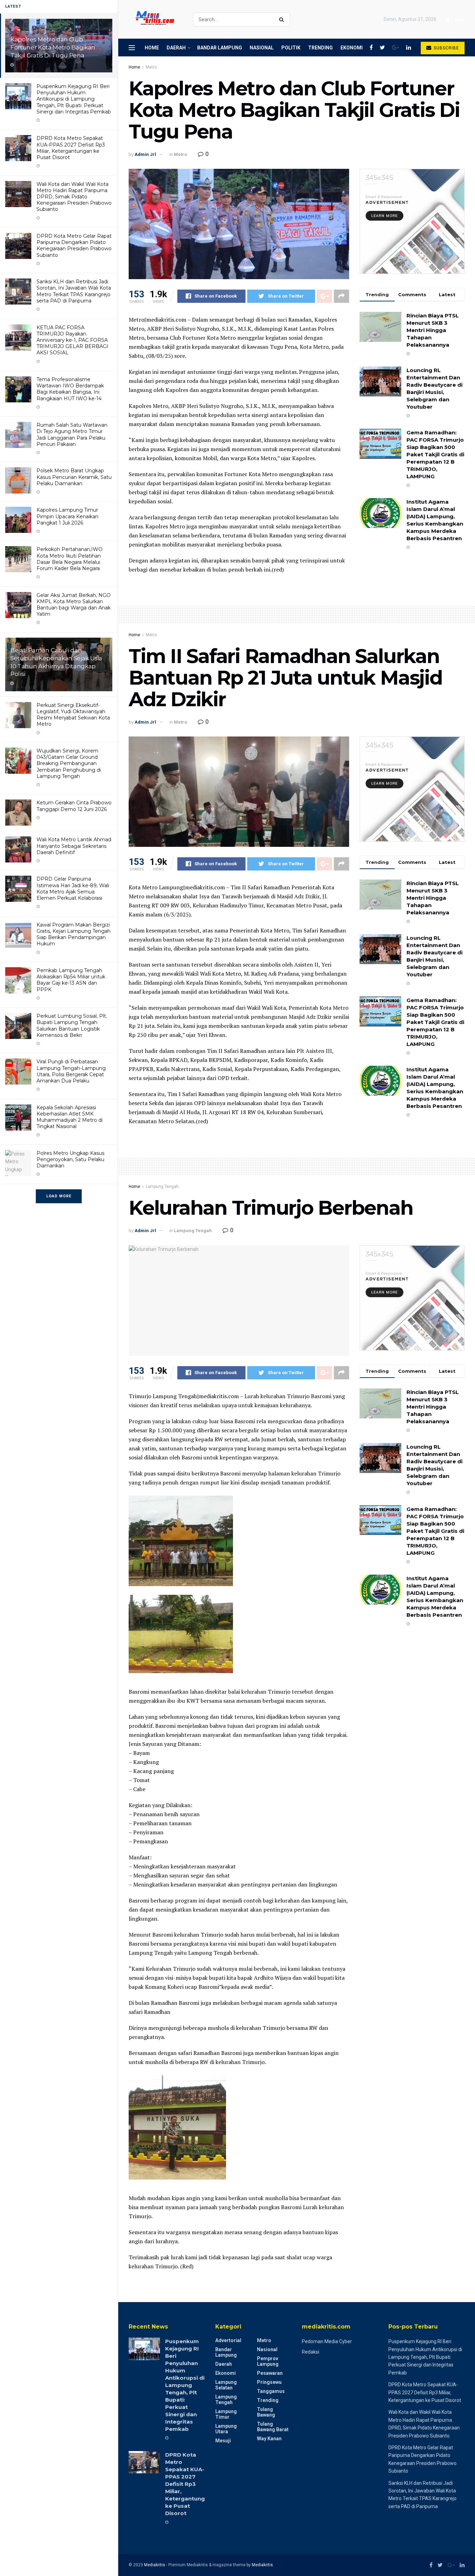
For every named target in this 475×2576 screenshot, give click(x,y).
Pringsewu (269, 2382)
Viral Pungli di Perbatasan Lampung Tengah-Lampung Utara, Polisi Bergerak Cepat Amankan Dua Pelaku (71, 1071)
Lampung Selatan (226, 2385)
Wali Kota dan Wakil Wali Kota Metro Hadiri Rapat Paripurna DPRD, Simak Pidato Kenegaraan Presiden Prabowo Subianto (74, 197)
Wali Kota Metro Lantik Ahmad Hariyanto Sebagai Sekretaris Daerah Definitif (74, 846)
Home (152, 48)
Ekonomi (352, 48)
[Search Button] (283, 19)
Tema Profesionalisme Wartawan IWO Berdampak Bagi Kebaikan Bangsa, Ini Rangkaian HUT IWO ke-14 (70, 389)
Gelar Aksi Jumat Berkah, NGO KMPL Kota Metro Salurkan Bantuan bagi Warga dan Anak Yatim (74, 605)
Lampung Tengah (162, 1187)
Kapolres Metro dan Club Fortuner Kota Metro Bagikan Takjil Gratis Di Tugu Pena (53, 47)
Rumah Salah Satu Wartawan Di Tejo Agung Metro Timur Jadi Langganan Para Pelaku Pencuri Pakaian (72, 435)
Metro (151, 67)
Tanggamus (271, 2391)
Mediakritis (155, 2565)
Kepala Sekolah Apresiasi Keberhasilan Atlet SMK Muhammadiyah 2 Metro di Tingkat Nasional (70, 1117)
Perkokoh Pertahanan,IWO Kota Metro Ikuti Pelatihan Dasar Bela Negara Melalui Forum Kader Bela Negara (70, 559)
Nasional (262, 48)
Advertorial (228, 2340)
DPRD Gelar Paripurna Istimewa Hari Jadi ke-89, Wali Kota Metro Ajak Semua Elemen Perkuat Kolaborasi (73, 888)
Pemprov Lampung (268, 2361)
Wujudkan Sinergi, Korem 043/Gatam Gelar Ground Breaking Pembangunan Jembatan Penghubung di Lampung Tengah (69, 763)
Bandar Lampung (220, 48)
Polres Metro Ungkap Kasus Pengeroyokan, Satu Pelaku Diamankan (70, 1159)
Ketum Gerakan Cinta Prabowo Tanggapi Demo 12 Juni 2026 (74, 806)
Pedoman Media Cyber (327, 2341)
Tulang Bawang (266, 2412)
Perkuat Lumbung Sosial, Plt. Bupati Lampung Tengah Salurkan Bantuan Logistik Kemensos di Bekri (72, 1026)
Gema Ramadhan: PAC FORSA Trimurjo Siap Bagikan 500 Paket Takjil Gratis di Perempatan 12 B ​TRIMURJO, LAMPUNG (435, 454)
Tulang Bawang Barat (273, 2427)
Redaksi (311, 2352)
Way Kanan (269, 2439)
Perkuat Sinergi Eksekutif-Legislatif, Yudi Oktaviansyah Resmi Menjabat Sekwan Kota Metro (73, 715)
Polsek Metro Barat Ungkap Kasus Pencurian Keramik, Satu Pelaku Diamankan (74, 477)
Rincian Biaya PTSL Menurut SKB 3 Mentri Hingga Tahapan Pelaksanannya (433, 330)
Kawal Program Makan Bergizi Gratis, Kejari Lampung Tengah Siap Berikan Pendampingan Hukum (74, 934)
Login (457, 19)
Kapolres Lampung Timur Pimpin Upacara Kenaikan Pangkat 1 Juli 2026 (67, 516)
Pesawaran (270, 2373)
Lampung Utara (226, 2429)
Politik (291, 48)
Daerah (176, 48)
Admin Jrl (145, 154)
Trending (320, 48)
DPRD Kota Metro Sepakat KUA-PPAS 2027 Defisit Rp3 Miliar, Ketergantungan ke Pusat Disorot (71, 148)
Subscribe (446, 48)
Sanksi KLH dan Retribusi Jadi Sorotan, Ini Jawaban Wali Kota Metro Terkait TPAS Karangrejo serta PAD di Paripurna (74, 291)
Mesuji (223, 2441)
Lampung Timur (226, 2414)
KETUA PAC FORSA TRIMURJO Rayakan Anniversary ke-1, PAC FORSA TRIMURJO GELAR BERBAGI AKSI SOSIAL (73, 340)
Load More (59, 1196)
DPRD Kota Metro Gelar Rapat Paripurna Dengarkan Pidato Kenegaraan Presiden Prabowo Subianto (74, 246)
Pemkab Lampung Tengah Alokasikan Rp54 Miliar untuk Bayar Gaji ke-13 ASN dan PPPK (71, 980)
